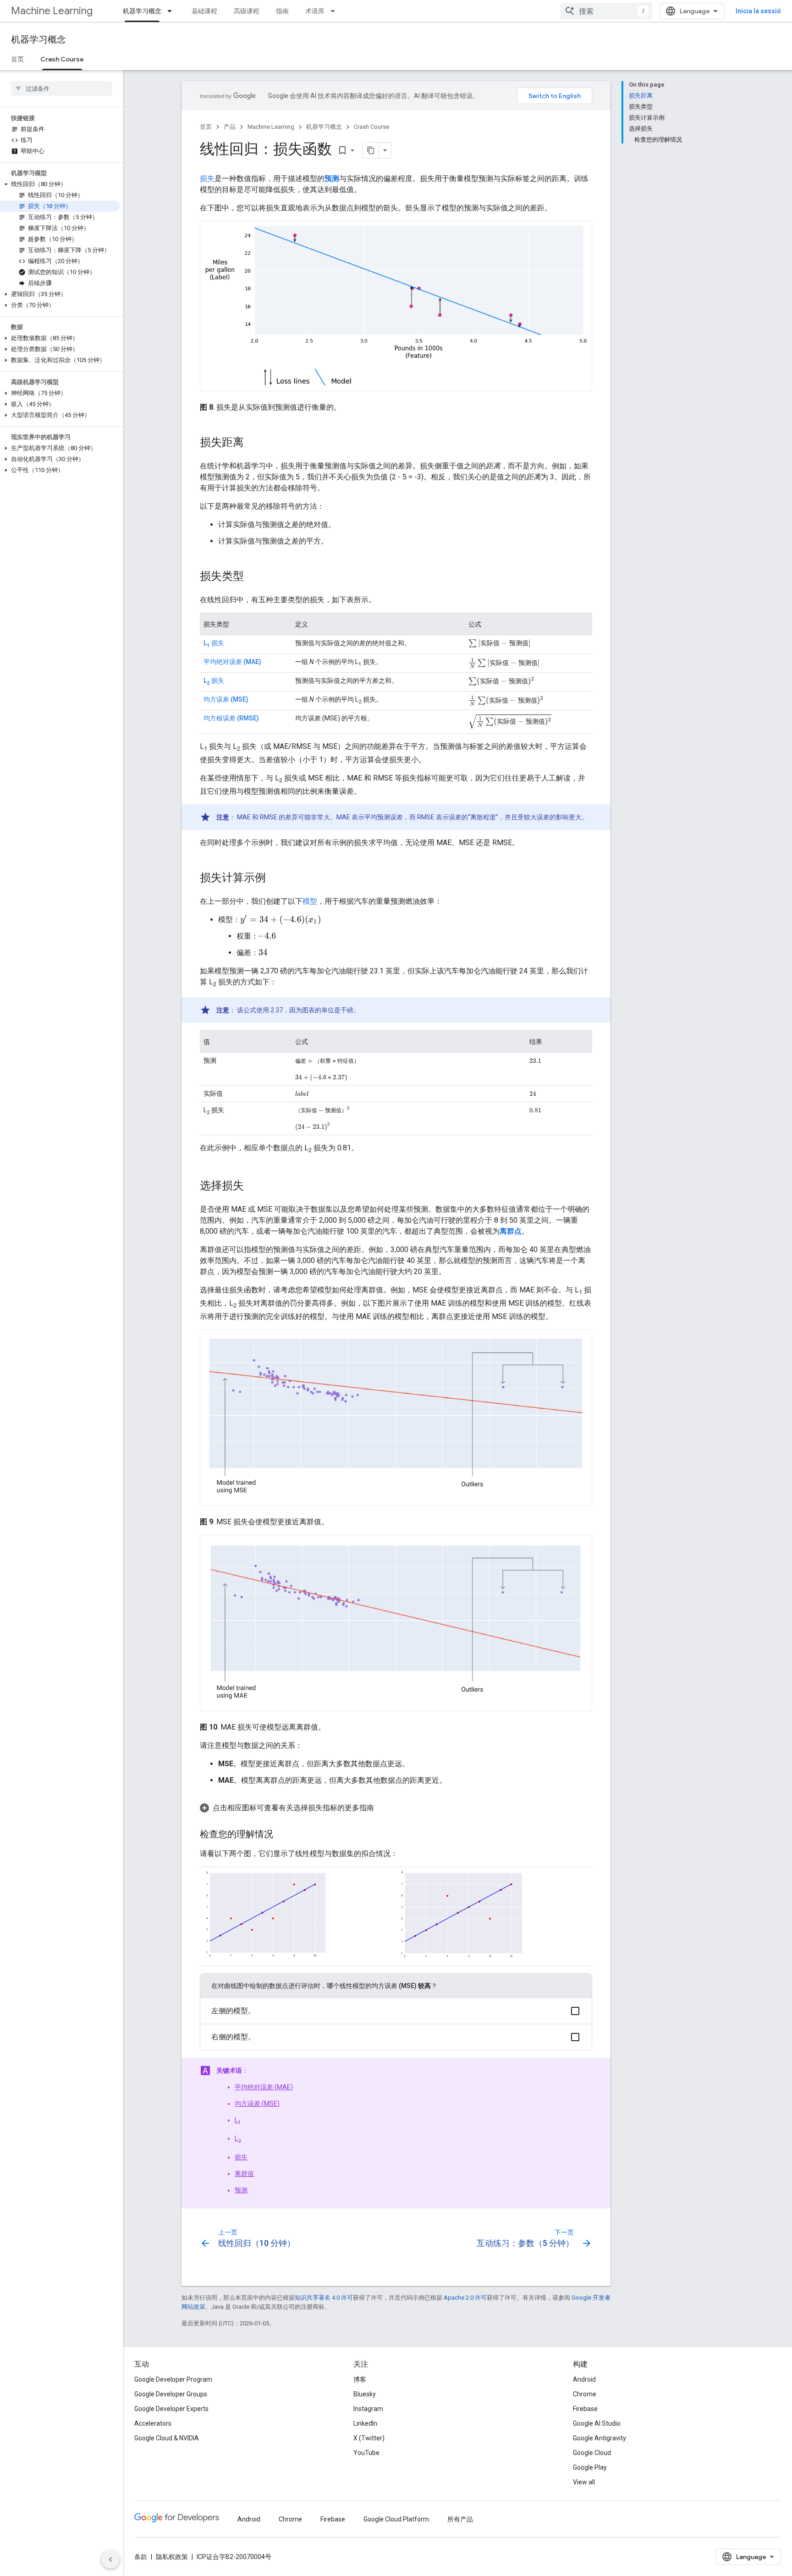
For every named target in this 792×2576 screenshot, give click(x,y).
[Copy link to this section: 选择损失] (253, 1186)
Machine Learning (52, 11)
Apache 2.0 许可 (465, 2298)
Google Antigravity (599, 2438)
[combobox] (606, 11)
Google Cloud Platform (396, 2519)
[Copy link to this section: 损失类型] (253, 577)
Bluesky (365, 2394)
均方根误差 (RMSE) (231, 718)
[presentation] (500, 643)
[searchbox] (62, 88)
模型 (310, 901)
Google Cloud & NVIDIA (167, 2438)
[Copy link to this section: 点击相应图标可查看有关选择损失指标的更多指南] (383, 1808)
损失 (207, 179)
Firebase (585, 2409)
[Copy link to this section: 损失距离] (253, 443)
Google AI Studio (597, 2423)
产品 (230, 127)
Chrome (585, 2394)
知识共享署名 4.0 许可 (324, 2298)
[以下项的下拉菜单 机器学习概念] (172, 11)
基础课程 (204, 11)
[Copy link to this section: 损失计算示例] (275, 879)
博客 (360, 2379)
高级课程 (247, 11)
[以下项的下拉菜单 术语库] (335, 11)
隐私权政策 (172, 2557)
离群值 (244, 2174)
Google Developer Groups (171, 2394)
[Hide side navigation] (110, 2560)
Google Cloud (592, 2453)
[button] (60, 184)
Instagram (368, 2409)
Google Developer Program (173, 2379)
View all (584, 2482)
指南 (282, 11)
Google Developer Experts (171, 2409)
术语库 (315, 11)
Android (584, 2379)
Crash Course (62, 59)
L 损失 (214, 643)
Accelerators (153, 2423)
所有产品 (460, 2519)
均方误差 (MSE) (226, 699)
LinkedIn (365, 2423)
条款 (141, 2557)
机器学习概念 (142, 11)
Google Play (590, 2467)
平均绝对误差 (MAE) (232, 662)
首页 (17, 59)
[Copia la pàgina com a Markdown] (371, 150)
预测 (241, 2190)
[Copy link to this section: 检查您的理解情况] (282, 1835)
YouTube (366, 2453)
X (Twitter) (369, 2438)
